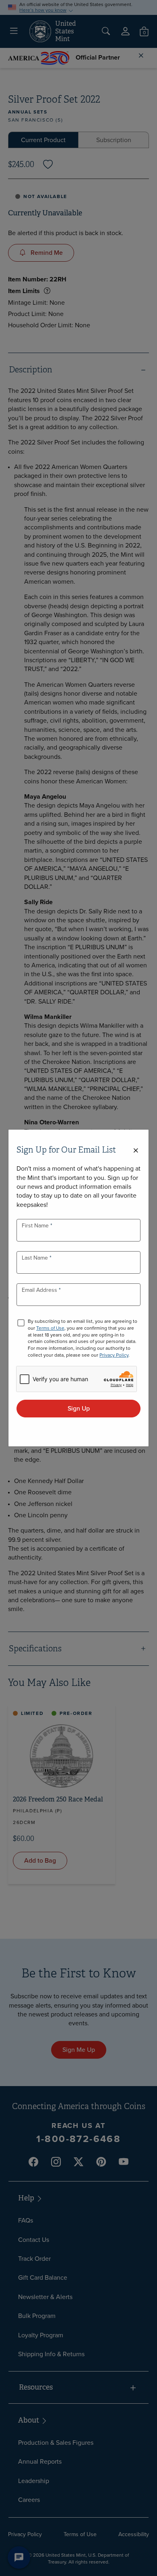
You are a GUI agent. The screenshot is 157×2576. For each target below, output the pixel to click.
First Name (36, 1226)
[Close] (136, 1151)
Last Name (36, 1258)
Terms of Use (50, 1328)
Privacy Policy (114, 1355)
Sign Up (79, 1408)
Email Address (40, 1290)
